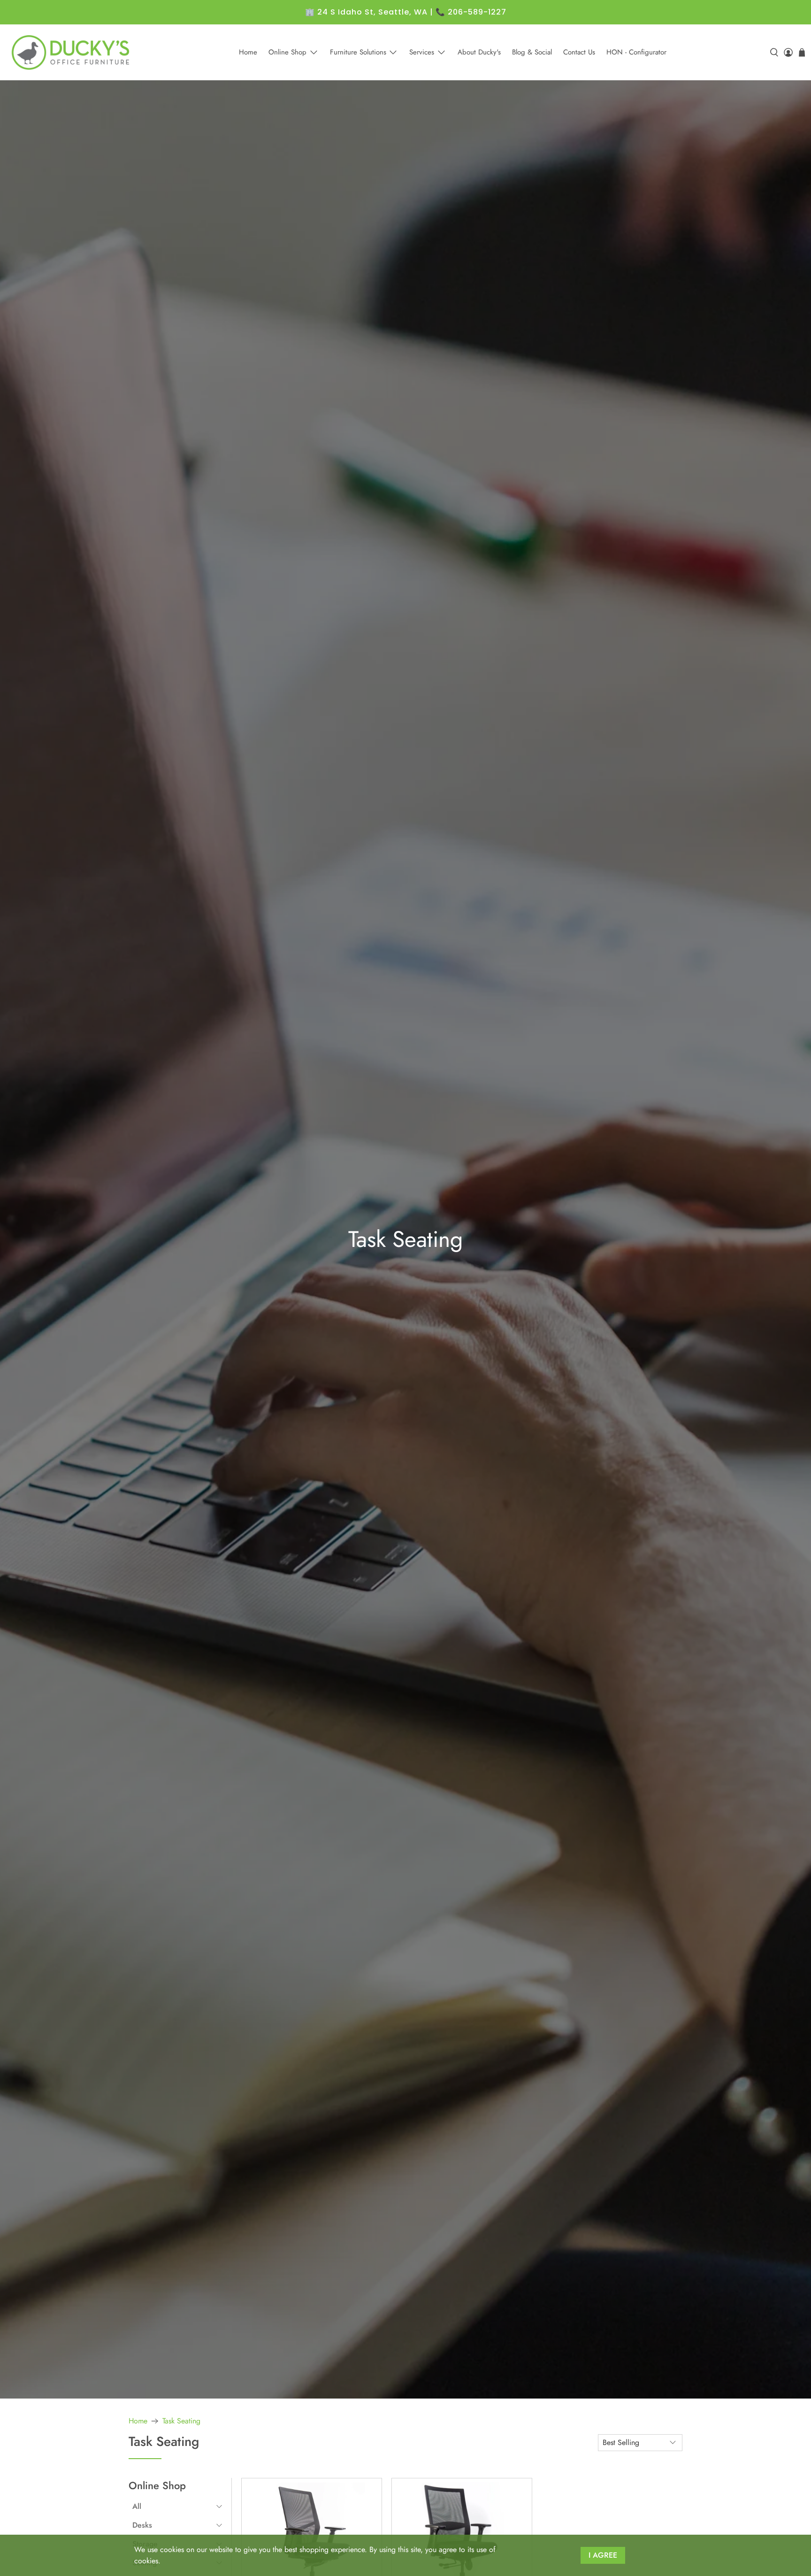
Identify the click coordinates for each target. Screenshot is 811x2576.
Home (248, 52)
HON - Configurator (636, 52)
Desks (142, 2525)
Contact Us (579, 52)
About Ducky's (479, 52)
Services (422, 52)
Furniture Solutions (358, 52)
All (137, 2506)
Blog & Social (532, 52)
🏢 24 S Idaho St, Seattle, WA (366, 12)
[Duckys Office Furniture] (71, 52)
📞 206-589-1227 (471, 12)
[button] (177, 2507)
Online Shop (287, 52)
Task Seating (181, 2421)
